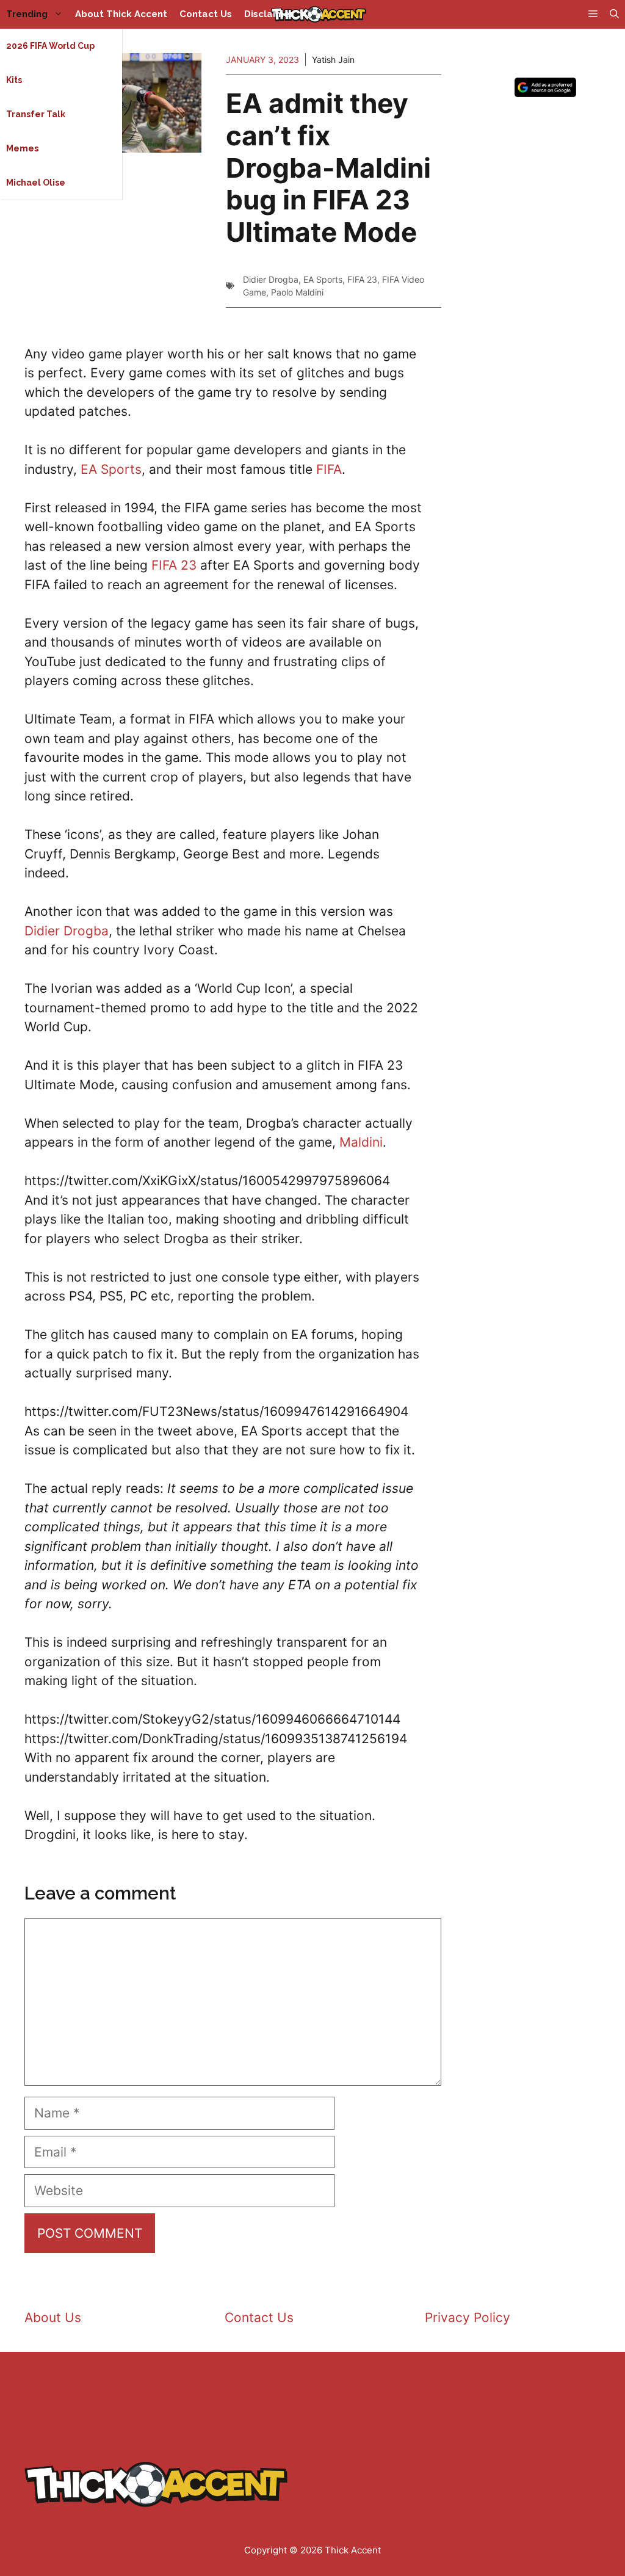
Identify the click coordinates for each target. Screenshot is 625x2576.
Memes (22, 148)
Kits (14, 80)
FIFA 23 (362, 279)
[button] (614, 14)
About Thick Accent (121, 14)
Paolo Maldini (297, 292)
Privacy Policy (468, 2317)
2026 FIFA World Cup (50, 46)
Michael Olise (36, 183)
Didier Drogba (271, 279)
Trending (27, 14)
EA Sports (323, 279)
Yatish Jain (333, 60)
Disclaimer (269, 14)
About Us (53, 2317)
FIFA (329, 469)
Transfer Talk (36, 114)
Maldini (361, 1142)
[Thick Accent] (319, 14)
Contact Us (206, 14)
